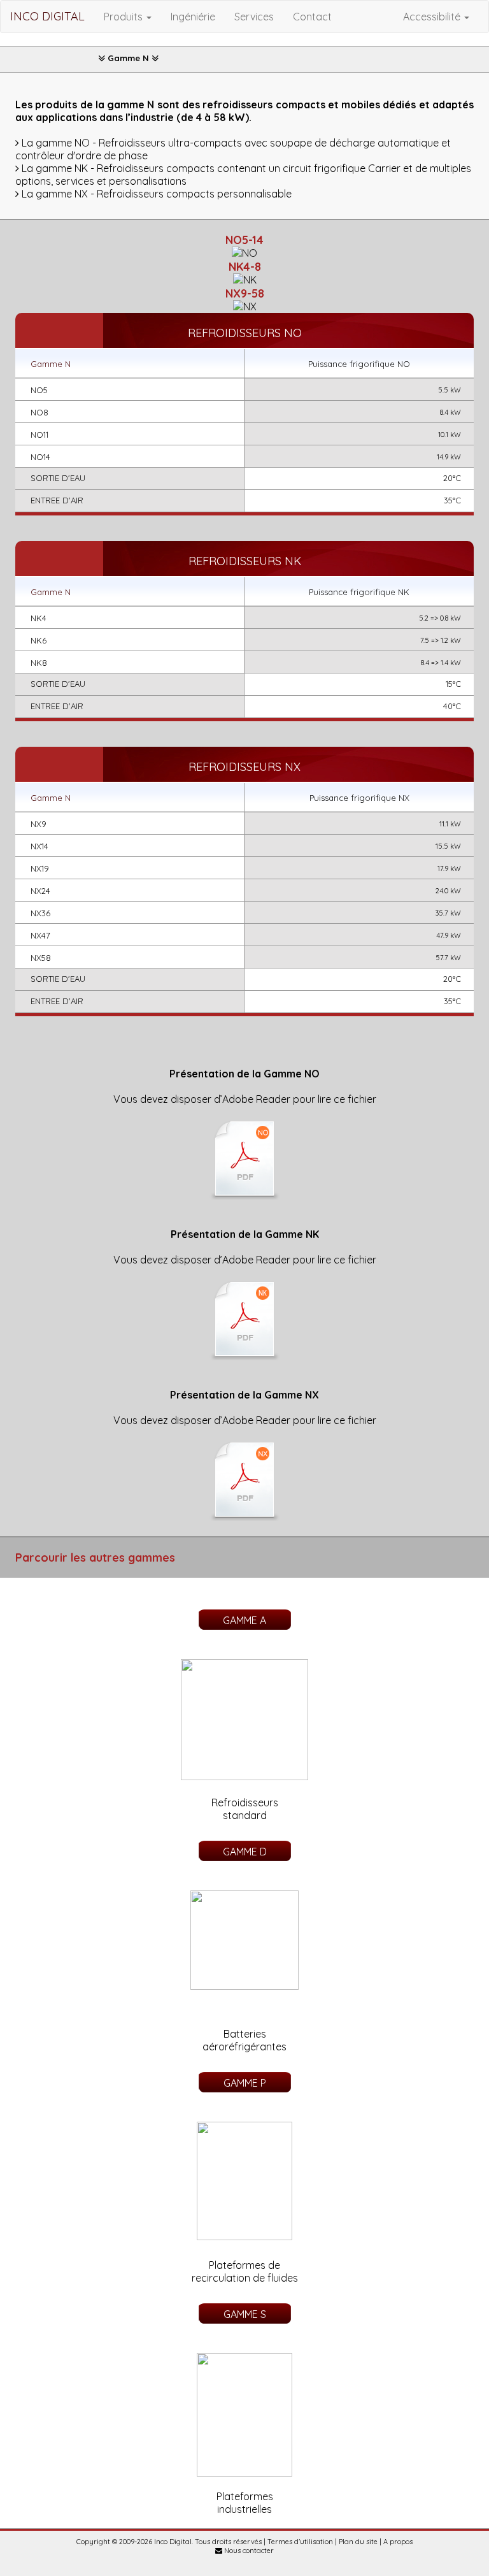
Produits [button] (124, 17)
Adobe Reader (256, 1099)
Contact (312, 17)
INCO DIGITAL (47, 16)
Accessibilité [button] (433, 17)
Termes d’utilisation (300, 2542)
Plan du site (358, 2542)
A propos (398, 2542)
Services (254, 17)
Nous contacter (248, 2551)
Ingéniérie (193, 17)
